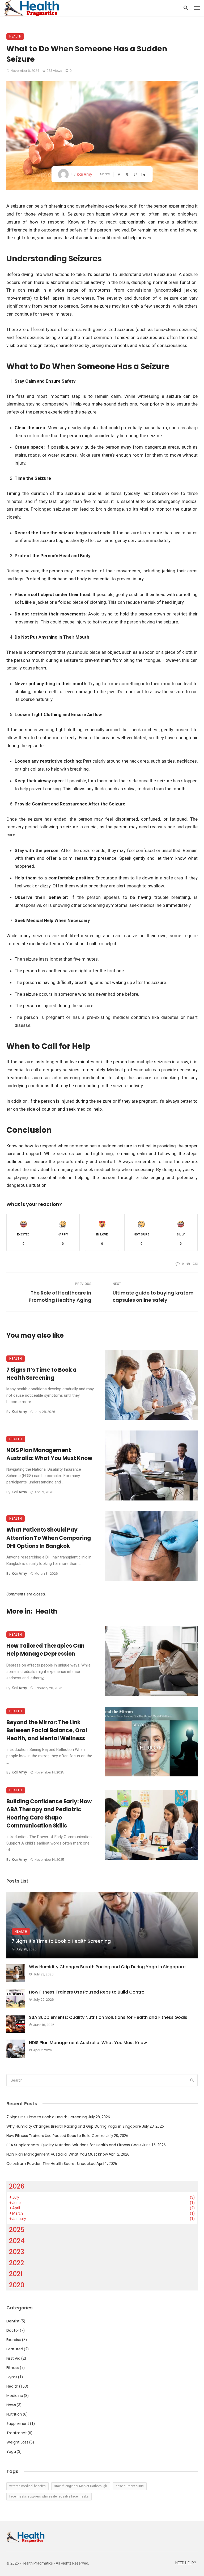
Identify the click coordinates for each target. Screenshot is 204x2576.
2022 (17, 2263)
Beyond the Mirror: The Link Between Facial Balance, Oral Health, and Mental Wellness (47, 1730)
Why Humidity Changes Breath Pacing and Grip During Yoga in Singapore (107, 1967)
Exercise (14, 2340)
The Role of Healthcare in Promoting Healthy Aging (60, 1296)
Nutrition (14, 2414)
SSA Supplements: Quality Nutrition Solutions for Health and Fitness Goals (108, 2017)
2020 (17, 2285)
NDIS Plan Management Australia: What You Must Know (49, 1454)
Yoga (11, 2451)
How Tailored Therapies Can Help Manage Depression (45, 1650)
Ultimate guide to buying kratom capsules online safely (153, 1296)
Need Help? (186, 2563)
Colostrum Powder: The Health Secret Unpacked (51, 2164)
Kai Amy (84, 174)
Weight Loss (17, 2442)
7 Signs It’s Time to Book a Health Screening (41, 1374)
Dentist (13, 2321)
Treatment (17, 2433)
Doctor (13, 2330)
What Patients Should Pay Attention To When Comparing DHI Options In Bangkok (49, 1538)
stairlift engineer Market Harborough (81, 2486)
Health (15, 36)
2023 (17, 2252)
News (11, 2405)
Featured (15, 2349)
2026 (17, 2186)
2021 (16, 2274)
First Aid (13, 2358)
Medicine (15, 2396)
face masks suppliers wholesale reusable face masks (49, 2496)
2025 (17, 2230)
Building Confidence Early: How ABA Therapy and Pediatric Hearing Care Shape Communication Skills (49, 1814)
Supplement (18, 2424)
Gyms (12, 2377)
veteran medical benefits (27, 2486)
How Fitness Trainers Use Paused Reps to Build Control (87, 1992)
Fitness (13, 2368)
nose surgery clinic (130, 2486)
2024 (17, 2241)
